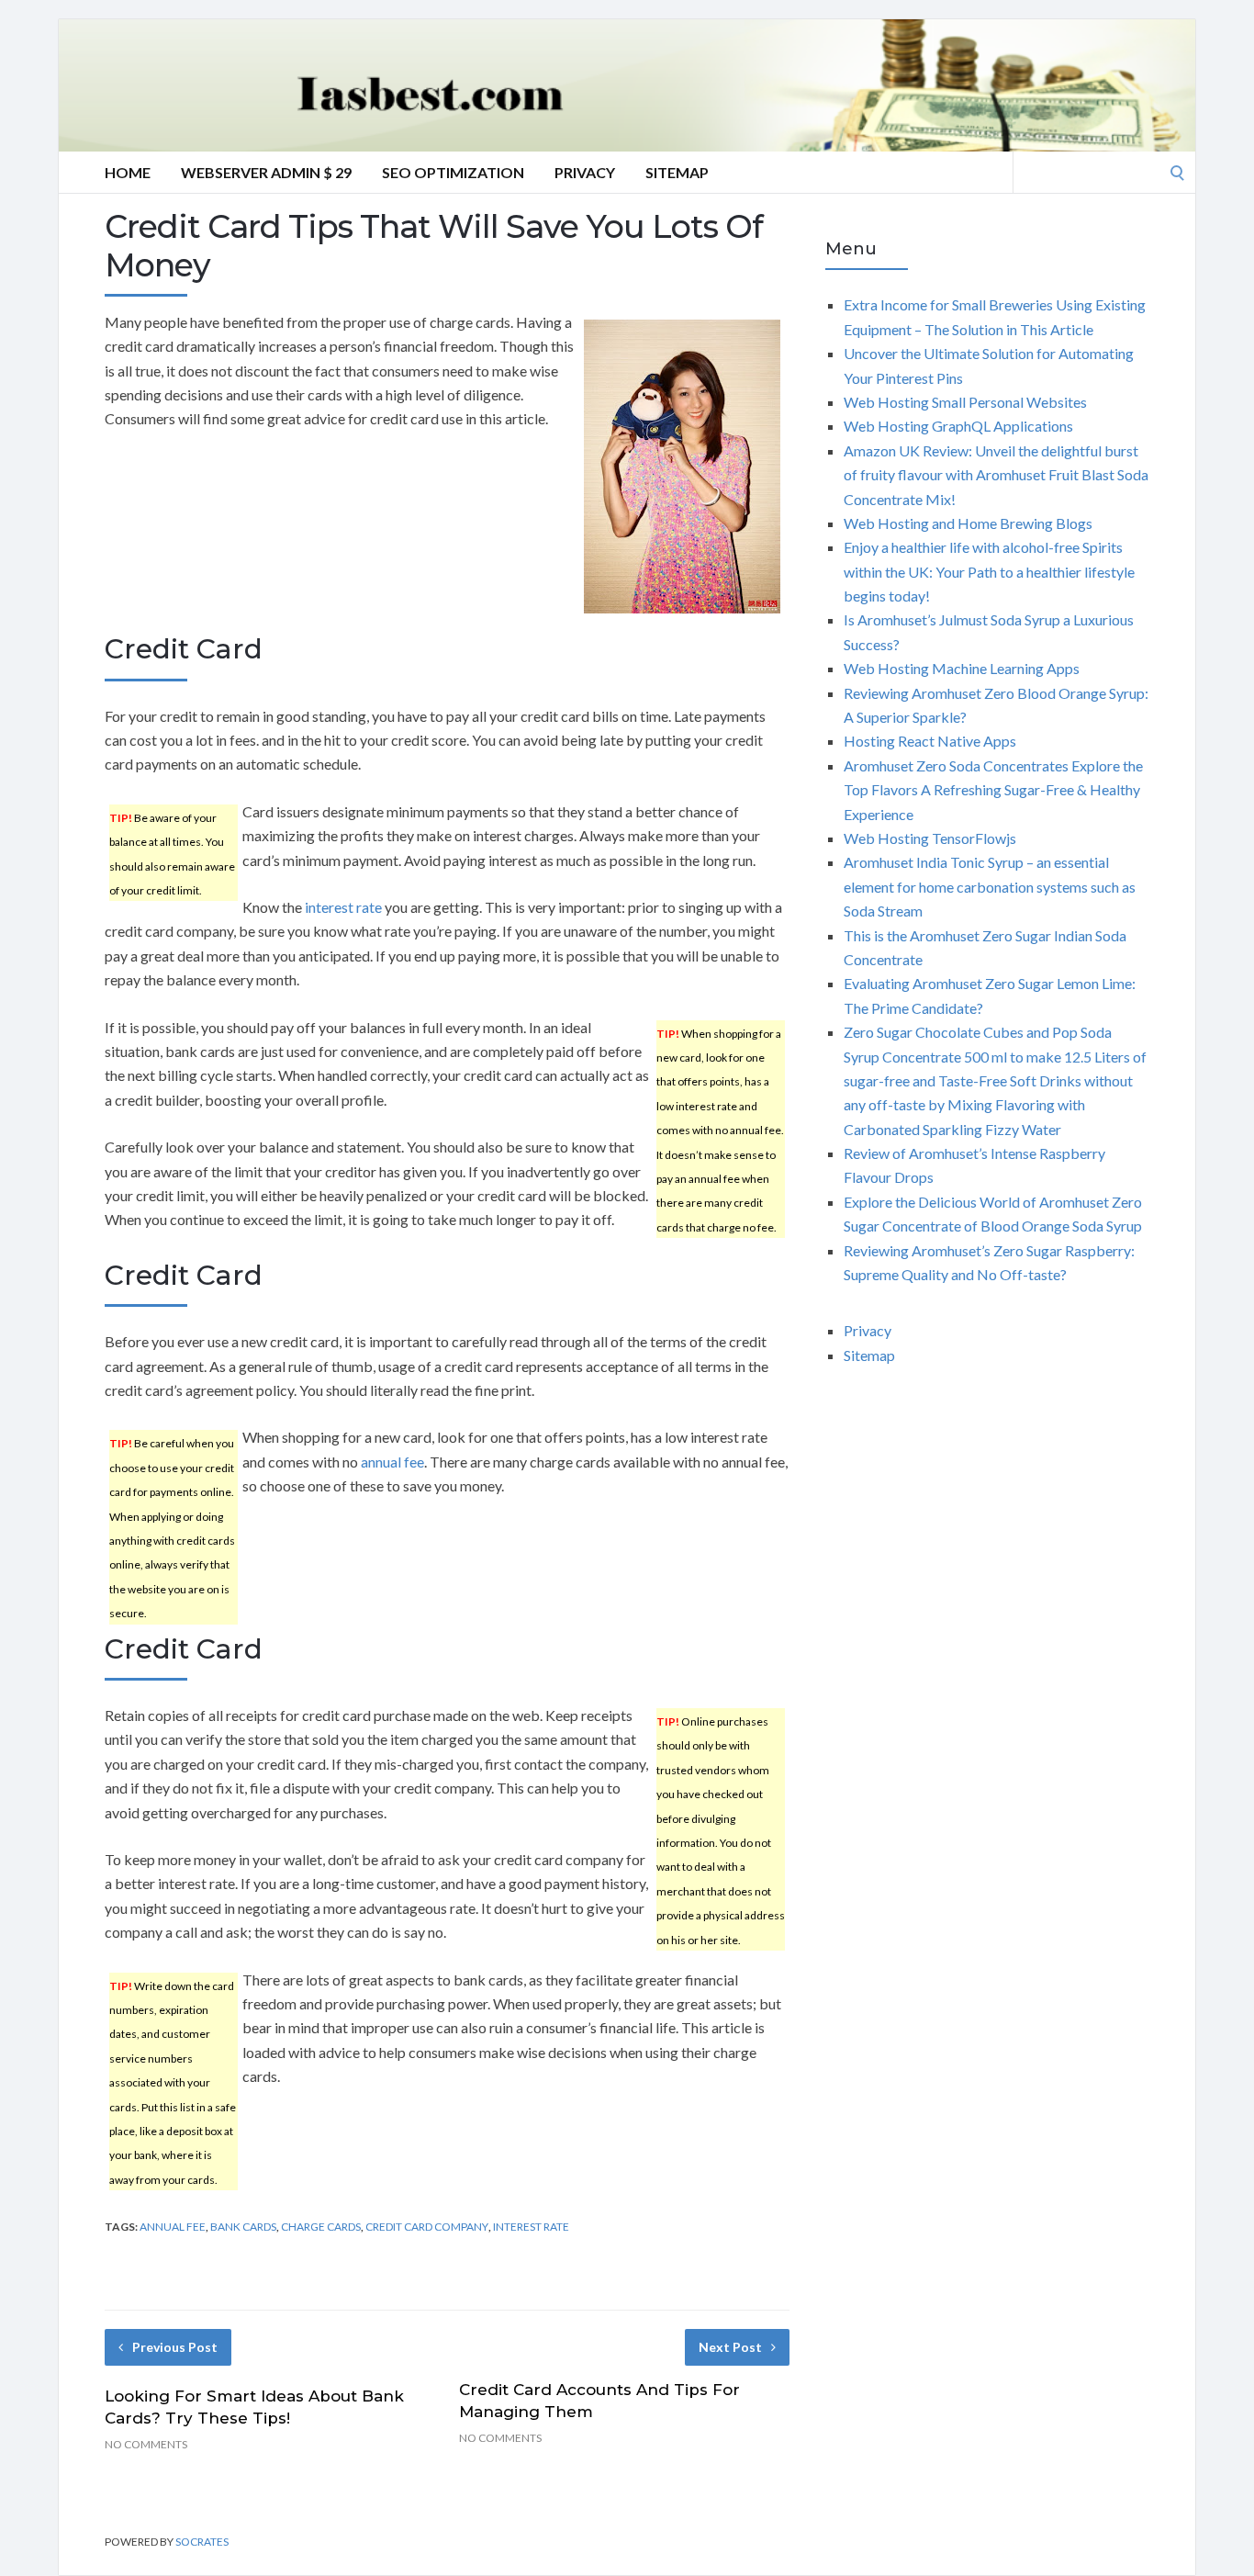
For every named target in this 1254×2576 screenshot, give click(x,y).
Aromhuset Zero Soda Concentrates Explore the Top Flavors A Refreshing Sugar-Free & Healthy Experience (993, 790)
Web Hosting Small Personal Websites (965, 402)
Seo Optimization (453, 172)
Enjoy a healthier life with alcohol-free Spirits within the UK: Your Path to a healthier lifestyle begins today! (989, 571)
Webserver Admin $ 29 (266, 172)
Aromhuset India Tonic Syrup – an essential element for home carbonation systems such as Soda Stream (990, 886)
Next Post (730, 2347)
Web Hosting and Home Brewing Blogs (968, 523)
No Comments (146, 2444)
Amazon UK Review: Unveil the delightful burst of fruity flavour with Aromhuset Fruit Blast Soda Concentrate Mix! (996, 475)
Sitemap (677, 172)
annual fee (392, 1462)
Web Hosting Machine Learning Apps (962, 668)
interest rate (343, 907)
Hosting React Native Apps (930, 741)
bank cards (243, 2227)
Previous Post (175, 2347)
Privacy (585, 172)
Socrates (202, 2542)
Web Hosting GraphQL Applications (958, 426)
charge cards (321, 2227)
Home (128, 172)
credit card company (427, 2227)
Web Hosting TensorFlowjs (930, 838)
